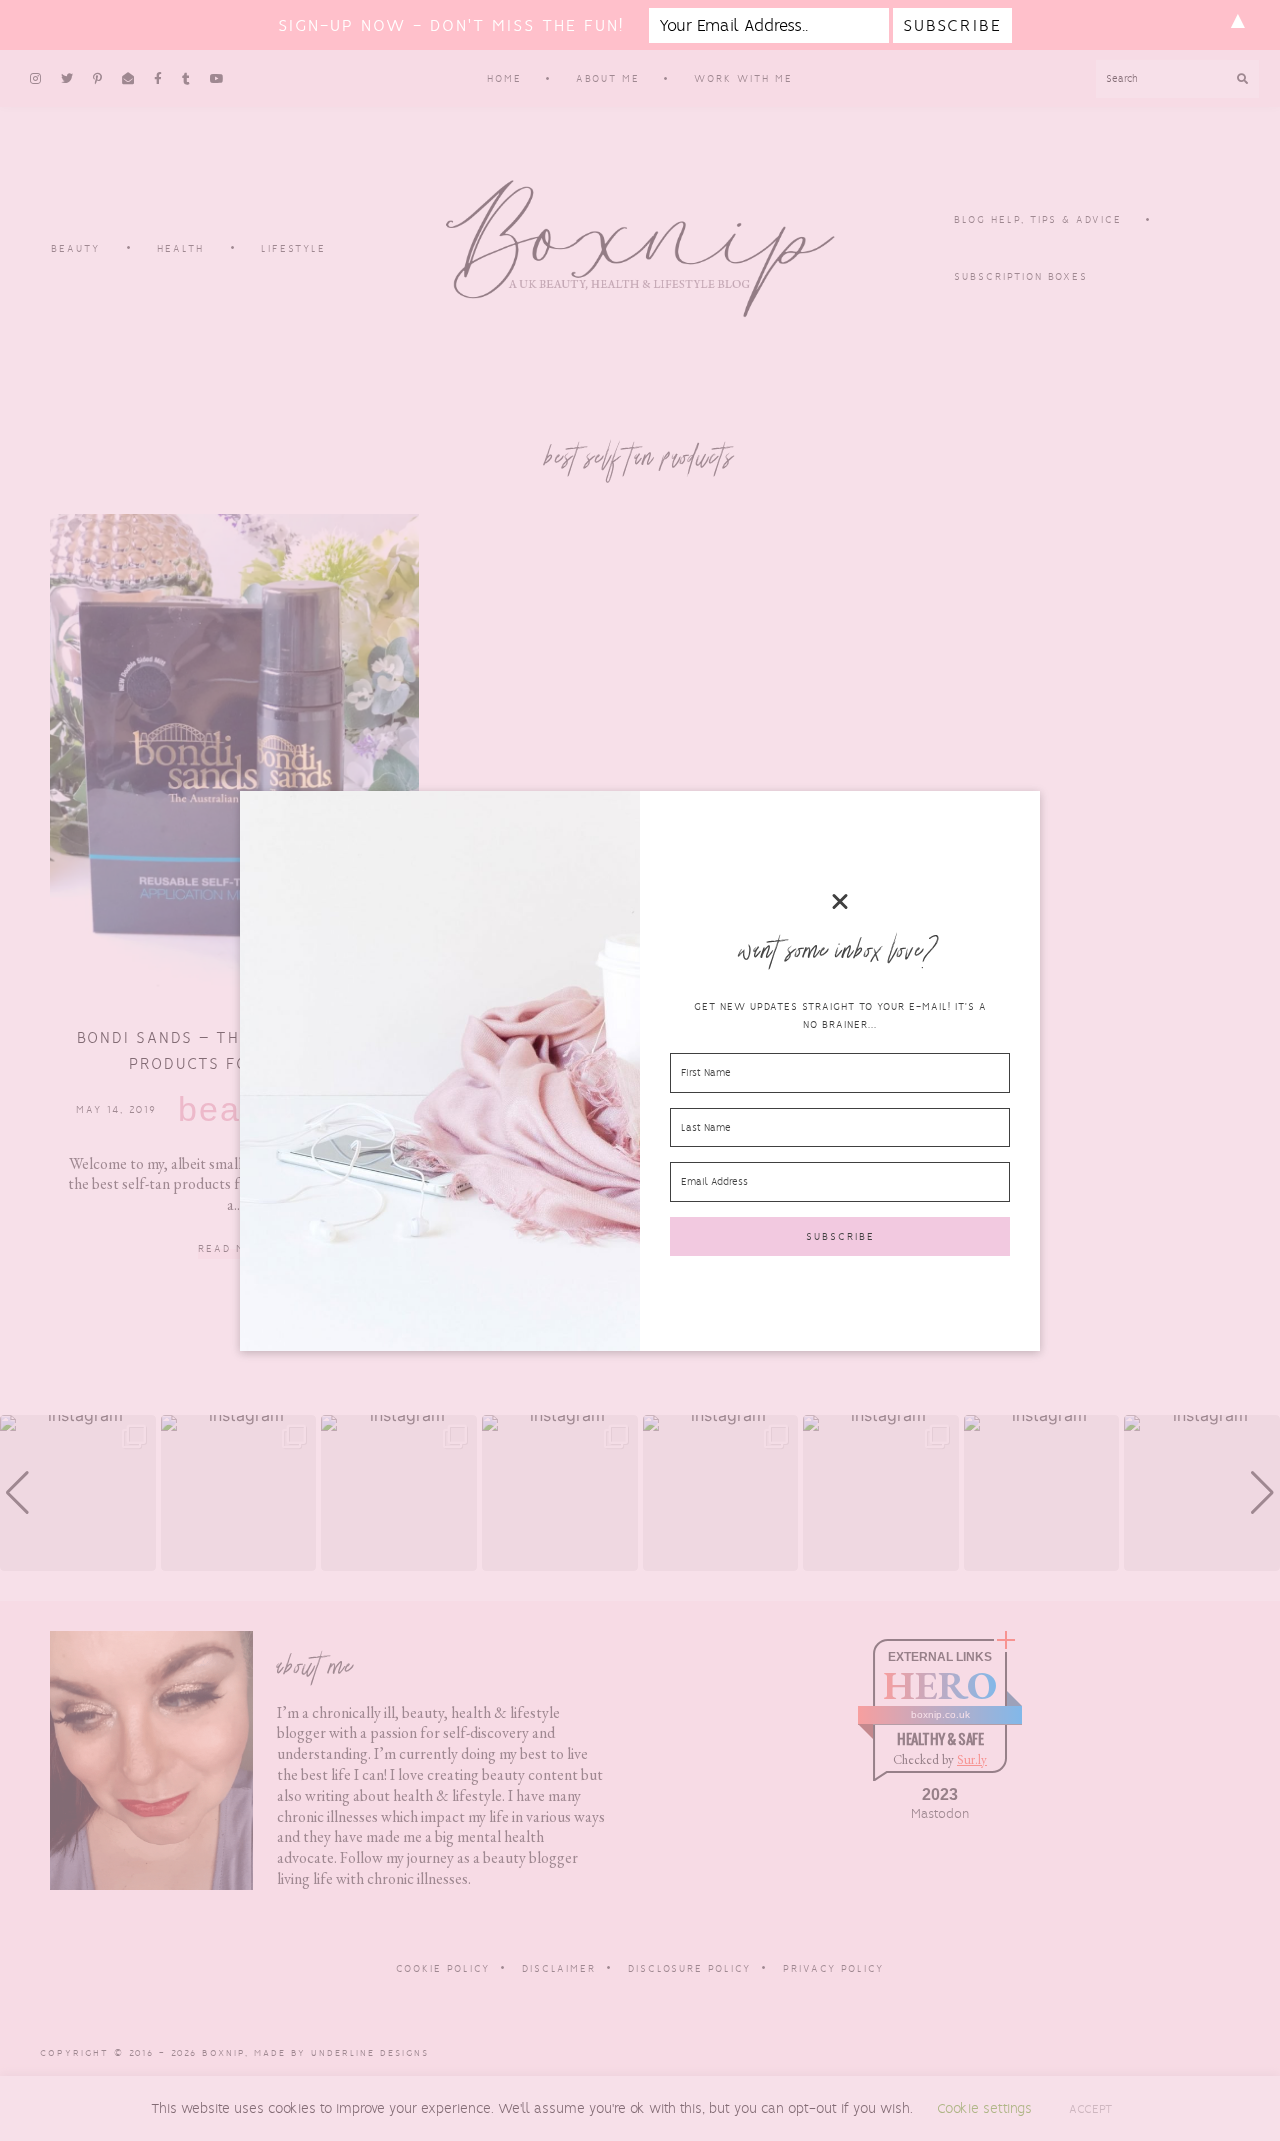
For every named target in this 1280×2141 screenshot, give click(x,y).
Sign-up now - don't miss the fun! (451, 25)
